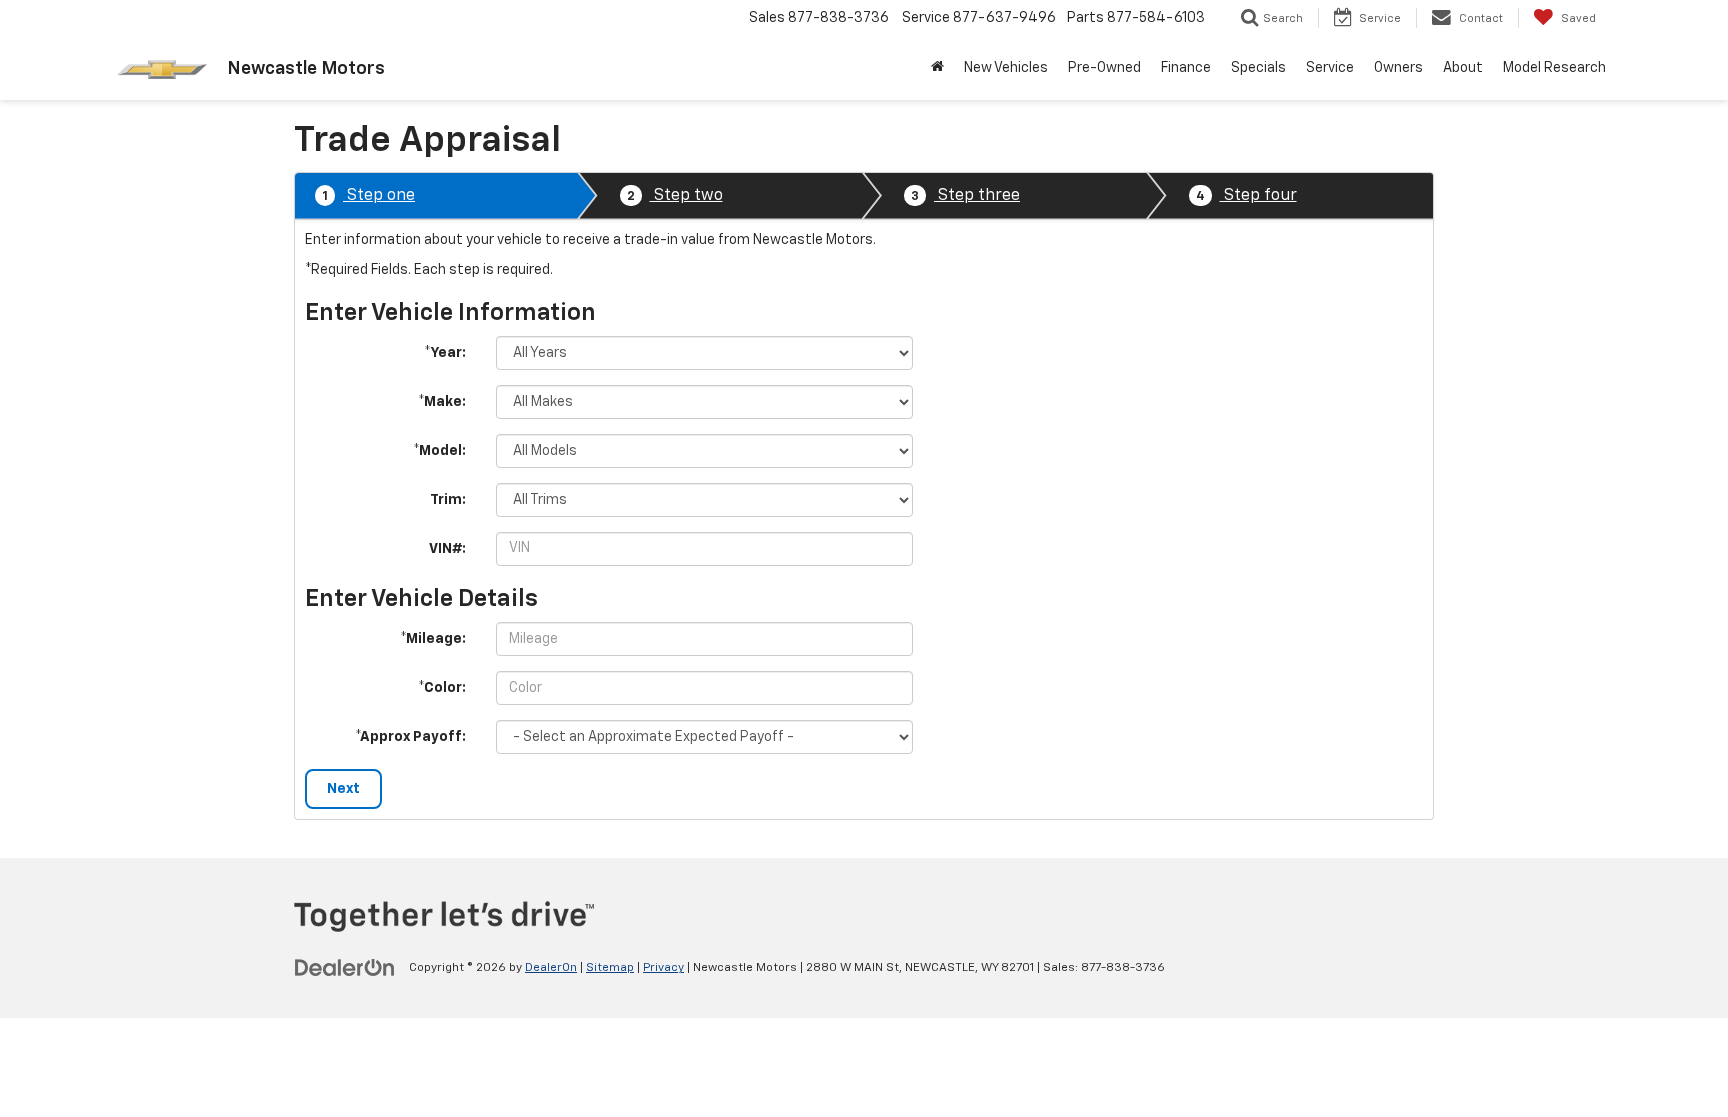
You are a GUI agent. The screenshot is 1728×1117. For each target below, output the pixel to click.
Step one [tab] (368, 196)
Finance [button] (1186, 68)
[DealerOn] (345, 967)
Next (343, 789)
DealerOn (551, 968)
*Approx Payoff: (410, 737)
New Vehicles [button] (1006, 68)
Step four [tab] (1246, 196)
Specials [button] (1258, 68)
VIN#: (447, 549)
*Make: (442, 402)
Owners (1398, 68)
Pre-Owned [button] (1104, 68)
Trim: (448, 500)
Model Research (1554, 68)
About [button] (1463, 68)
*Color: (442, 688)
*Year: (445, 353)
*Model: (439, 451)
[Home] (937, 68)
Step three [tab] (965, 196)
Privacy (663, 968)
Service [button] (1330, 68)
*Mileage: (433, 639)
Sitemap (610, 968)
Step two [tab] (675, 196)
